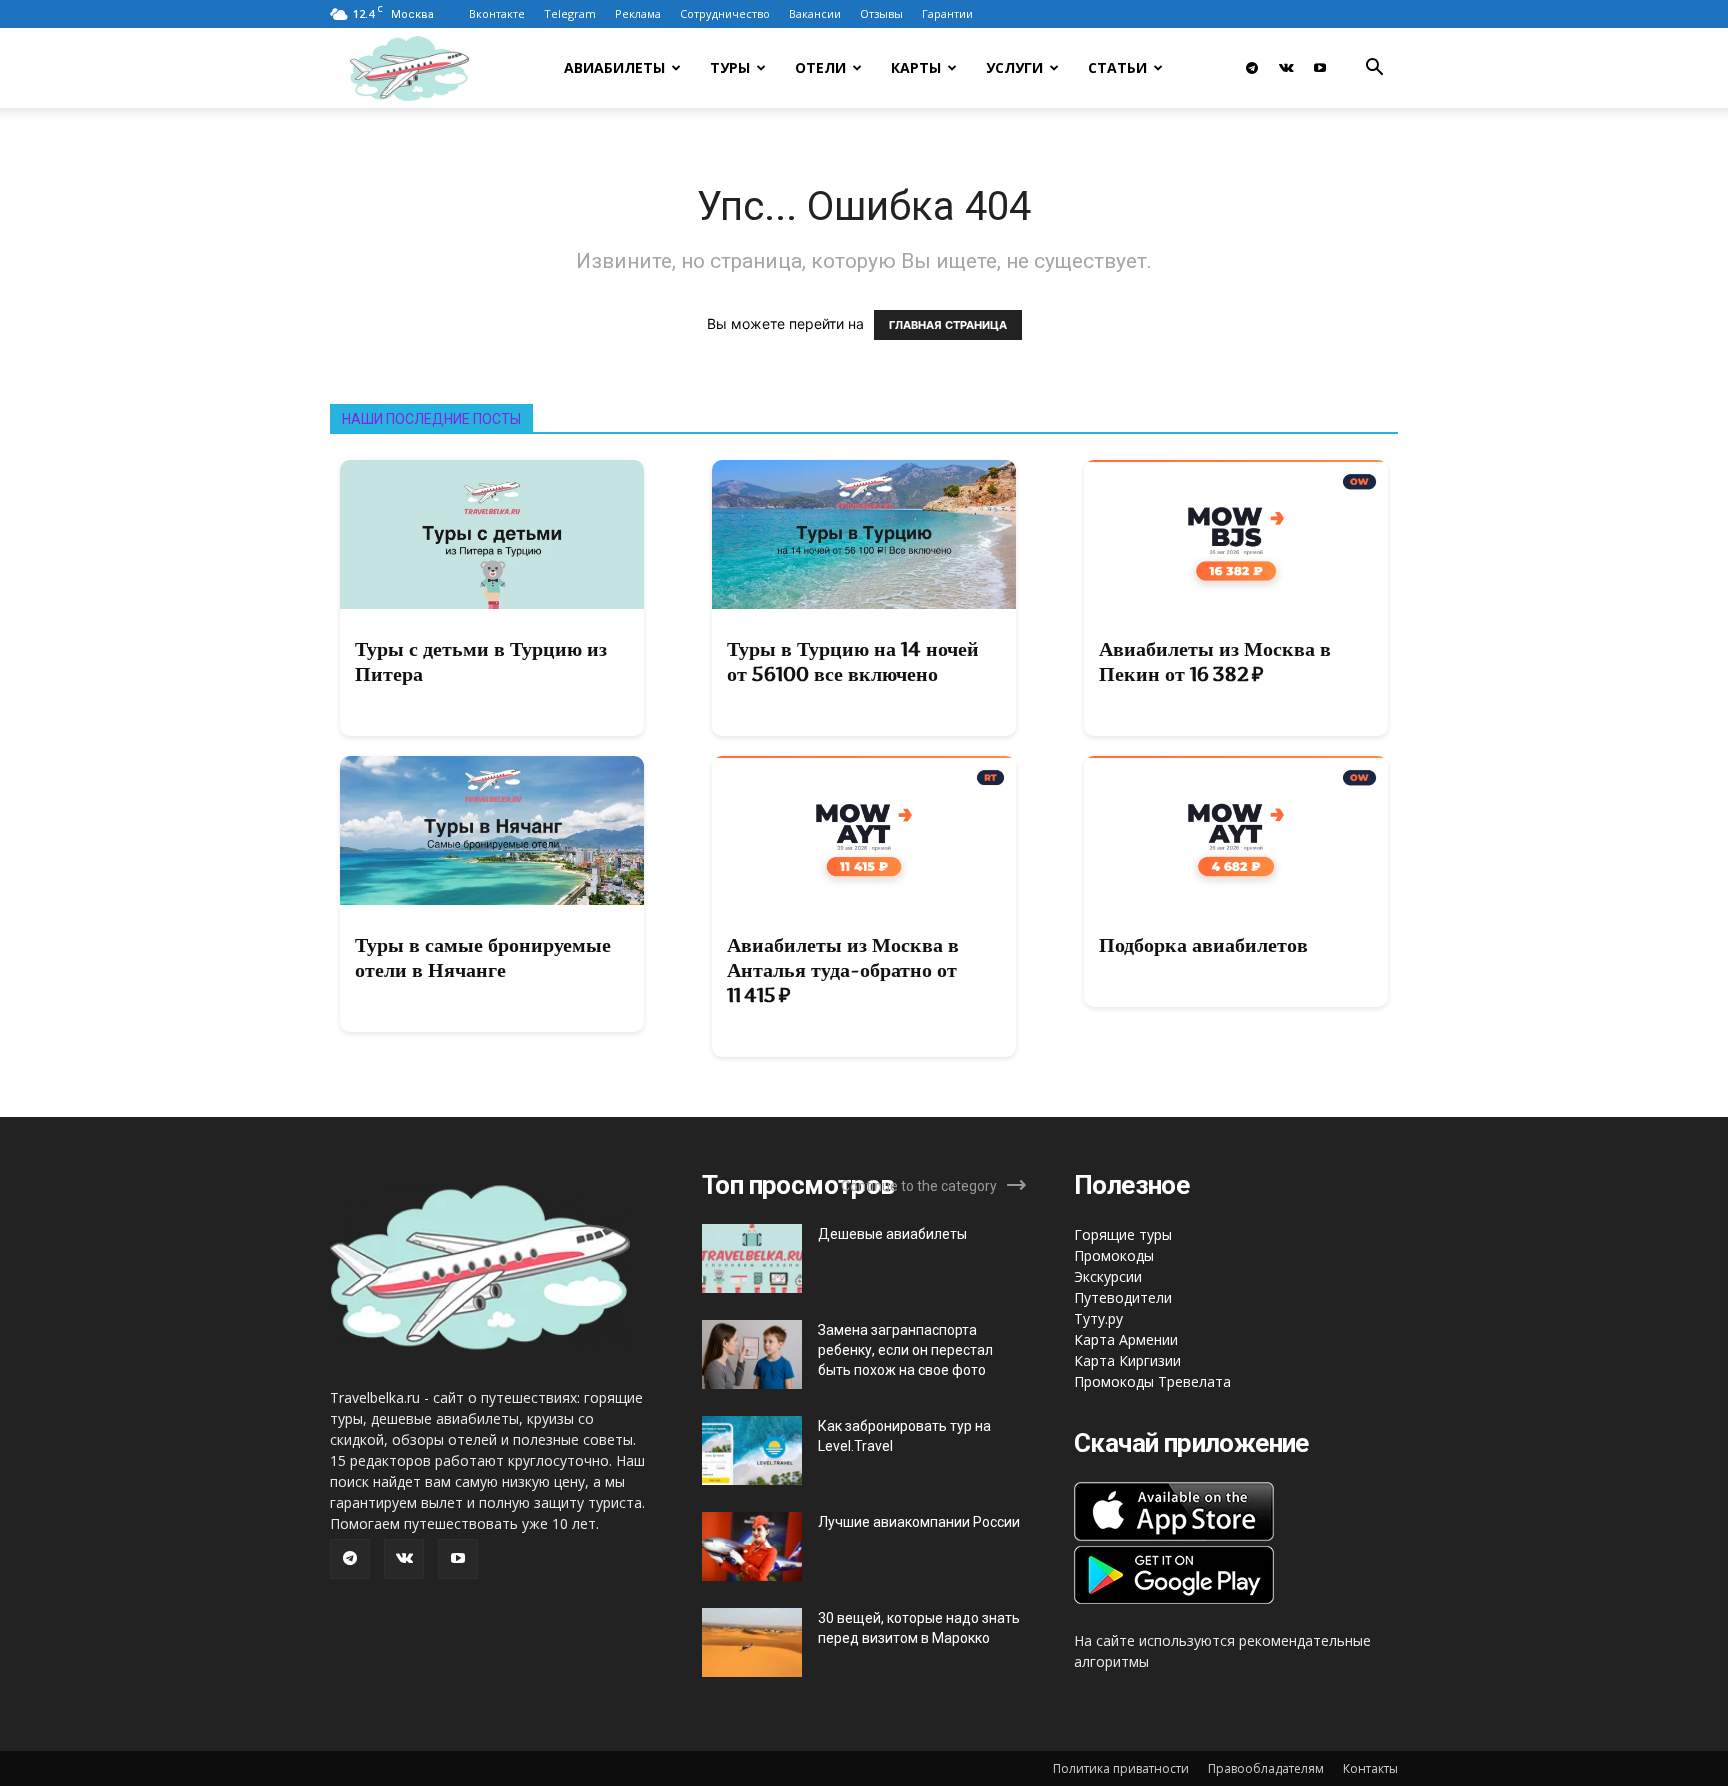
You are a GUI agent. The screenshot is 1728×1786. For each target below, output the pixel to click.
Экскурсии (1108, 1276)
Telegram (570, 13)
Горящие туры (1123, 1234)
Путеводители (1123, 1297)
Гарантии (947, 13)
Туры (730, 67)
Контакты (1370, 1768)
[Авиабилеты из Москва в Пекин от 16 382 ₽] (1236, 534)
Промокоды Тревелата (1152, 1381)
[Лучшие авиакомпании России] (752, 1546)
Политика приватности (1121, 1768)
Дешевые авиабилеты (892, 1234)
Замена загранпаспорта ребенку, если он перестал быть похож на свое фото (905, 1350)
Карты (916, 67)
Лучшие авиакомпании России (919, 1522)
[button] (1374, 69)
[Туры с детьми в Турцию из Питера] (492, 534)
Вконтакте (497, 13)
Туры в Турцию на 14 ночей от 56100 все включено (853, 661)
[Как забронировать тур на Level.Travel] (752, 1450)
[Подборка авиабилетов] (1236, 830)
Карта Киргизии (1127, 1360)
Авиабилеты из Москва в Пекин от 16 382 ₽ (1215, 661)
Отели (820, 67)
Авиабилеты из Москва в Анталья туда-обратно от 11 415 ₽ (843, 970)
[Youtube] (1320, 68)
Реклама (638, 13)
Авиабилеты (614, 67)
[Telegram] (1252, 68)
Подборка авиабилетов (1203, 945)
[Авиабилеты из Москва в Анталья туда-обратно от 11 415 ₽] (864, 830)
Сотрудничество (725, 13)
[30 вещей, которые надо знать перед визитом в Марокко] (752, 1642)
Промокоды (1114, 1255)
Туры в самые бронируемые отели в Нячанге (483, 957)
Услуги (1014, 67)
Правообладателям (1266, 1768)
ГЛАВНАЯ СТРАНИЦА (948, 325)
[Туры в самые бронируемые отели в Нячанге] (492, 830)
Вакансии (815, 13)
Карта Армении (1126, 1339)
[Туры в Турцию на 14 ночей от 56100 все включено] (864, 534)
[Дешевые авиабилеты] (752, 1258)
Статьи (1117, 67)
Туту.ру (1098, 1318)
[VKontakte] (1286, 68)
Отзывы (881, 13)
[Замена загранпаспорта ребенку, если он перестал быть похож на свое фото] (752, 1354)
